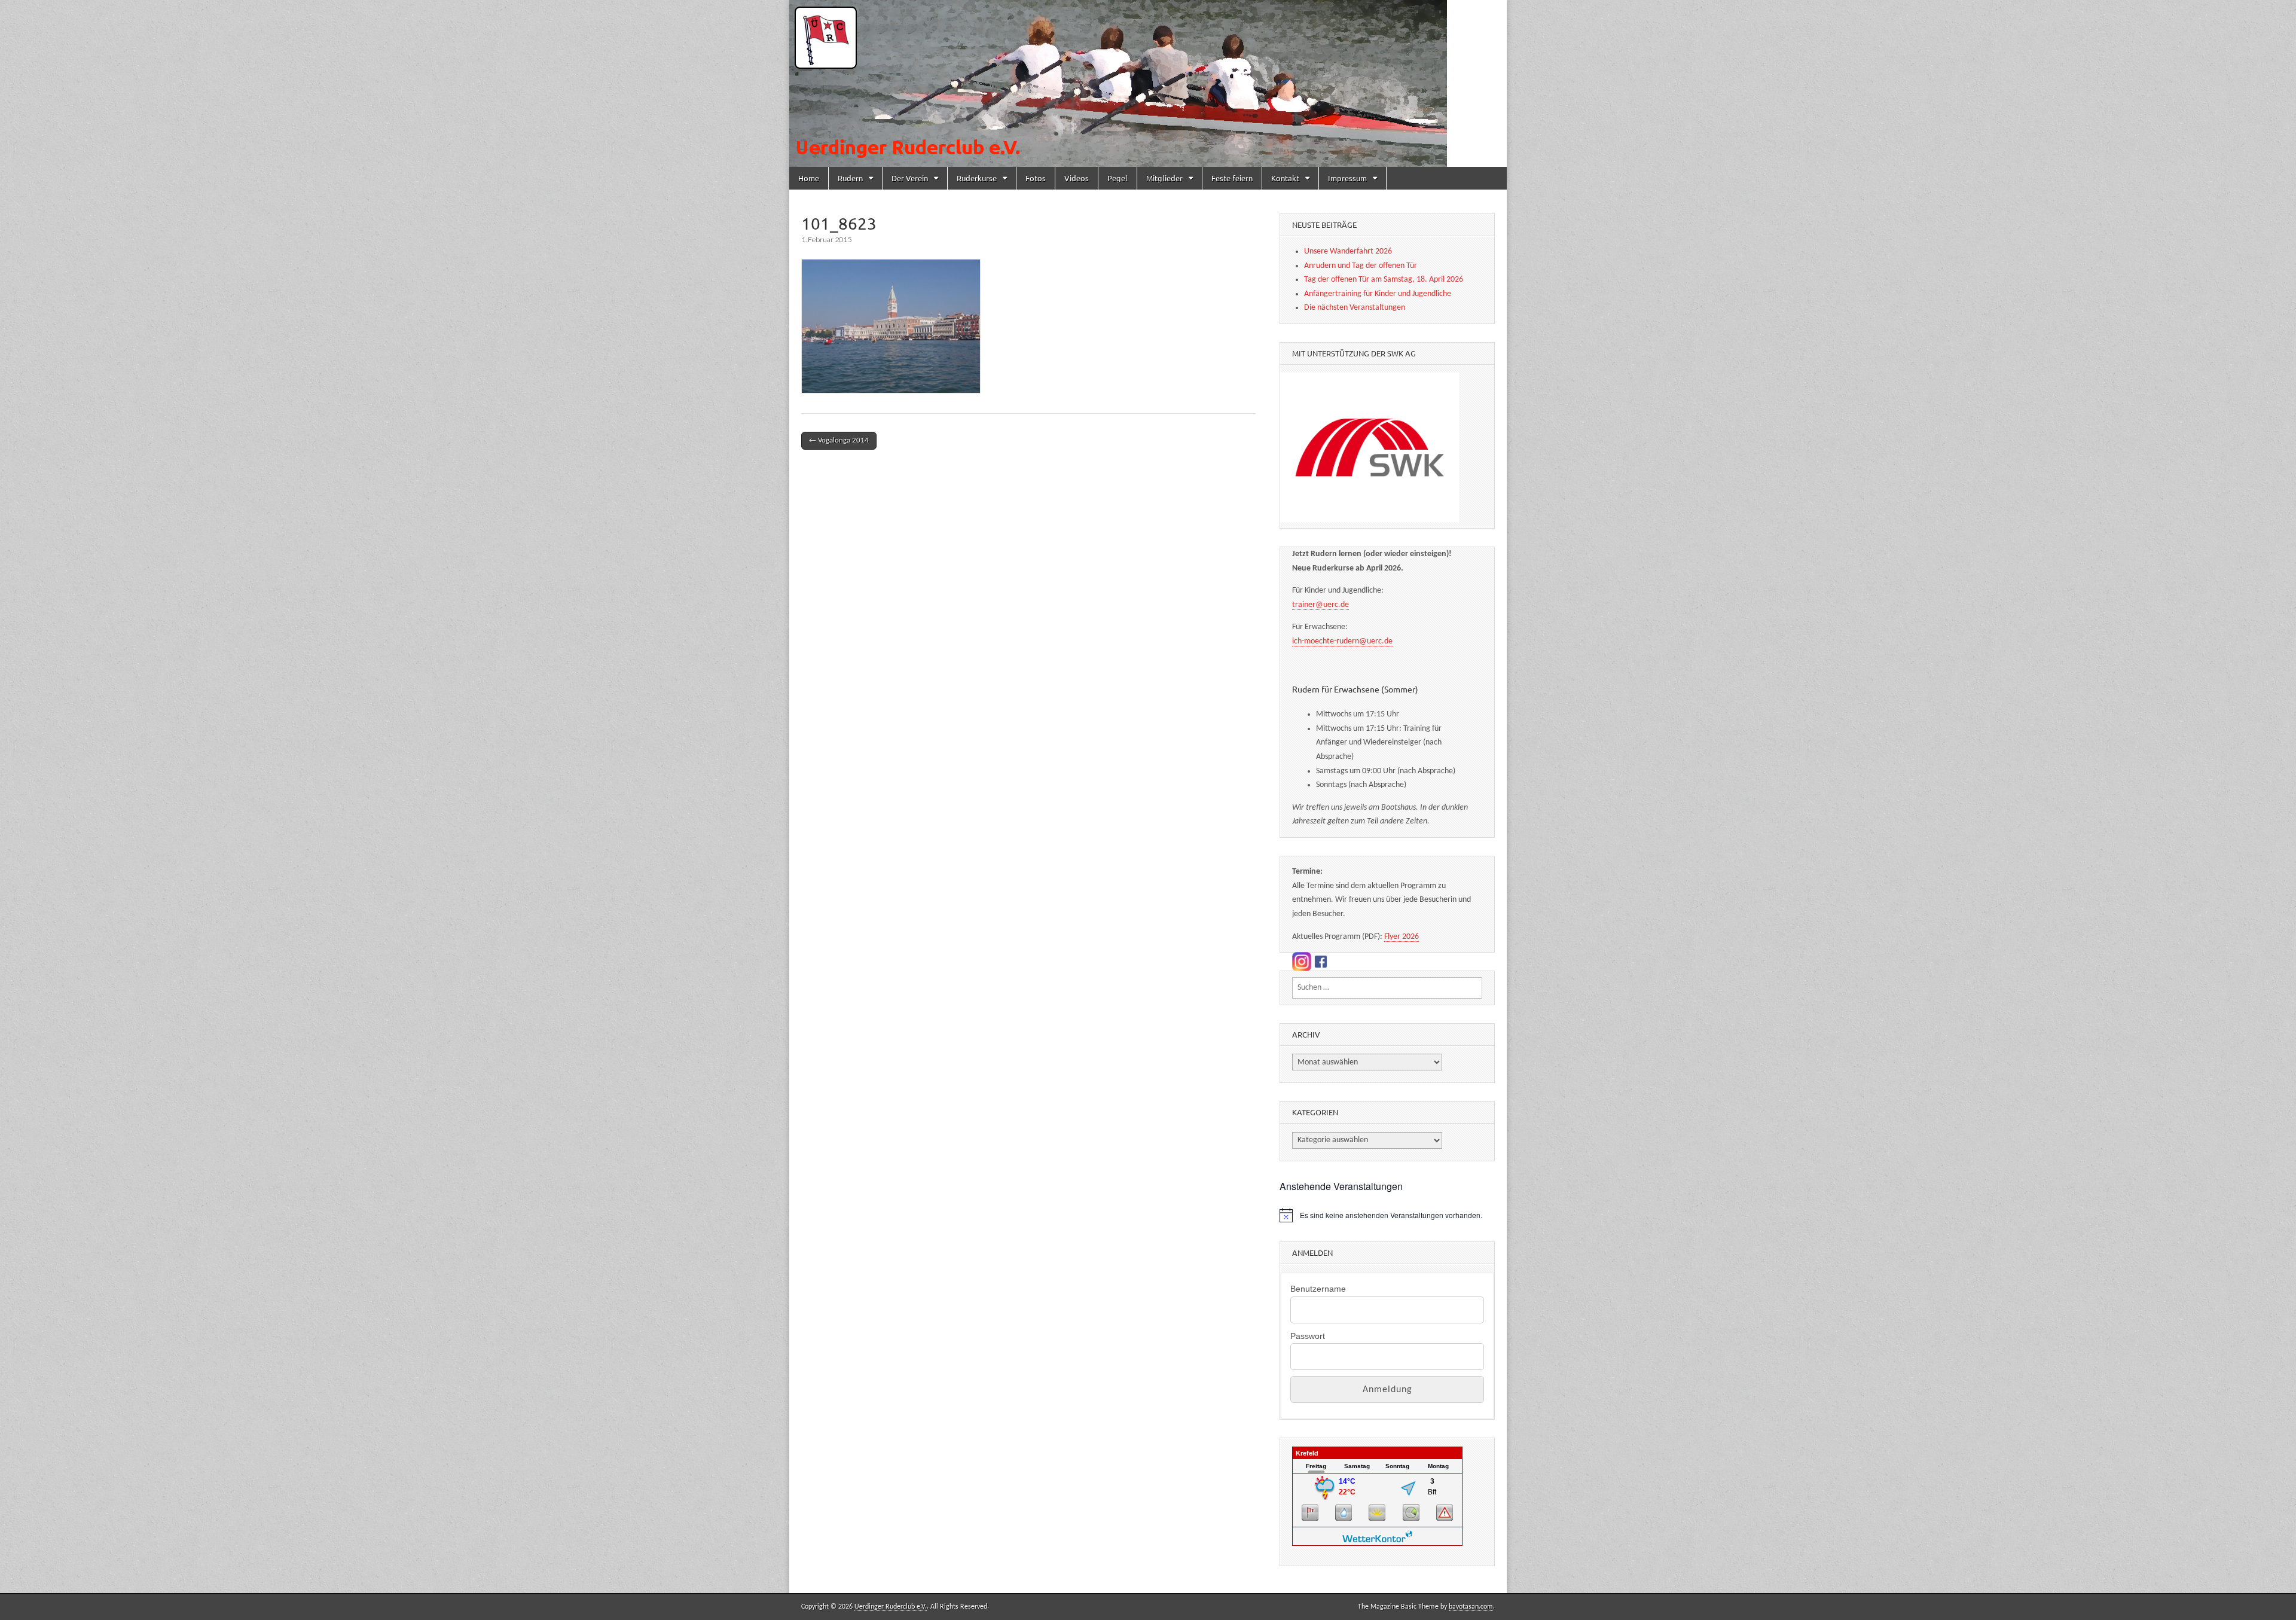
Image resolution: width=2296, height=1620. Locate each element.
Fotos (1036, 178)
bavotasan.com (1471, 1607)
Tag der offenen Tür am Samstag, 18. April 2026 (1384, 280)
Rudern (850, 178)
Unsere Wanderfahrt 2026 (1348, 251)
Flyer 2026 (1402, 937)
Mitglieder (1164, 178)
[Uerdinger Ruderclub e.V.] (1148, 83)
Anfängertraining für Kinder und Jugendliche (1378, 294)
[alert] (1387, 1215)
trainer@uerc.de (1320, 605)
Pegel (1118, 178)
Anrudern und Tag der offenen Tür (1361, 266)
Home (809, 178)
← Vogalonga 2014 (839, 440)
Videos (1077, 178)
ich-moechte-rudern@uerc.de (1342, 641)
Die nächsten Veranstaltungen (1355, 308)
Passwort (1308, 1336)
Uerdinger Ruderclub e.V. (891, 1607)
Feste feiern (1232, 178)
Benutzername (1318, 1289)
